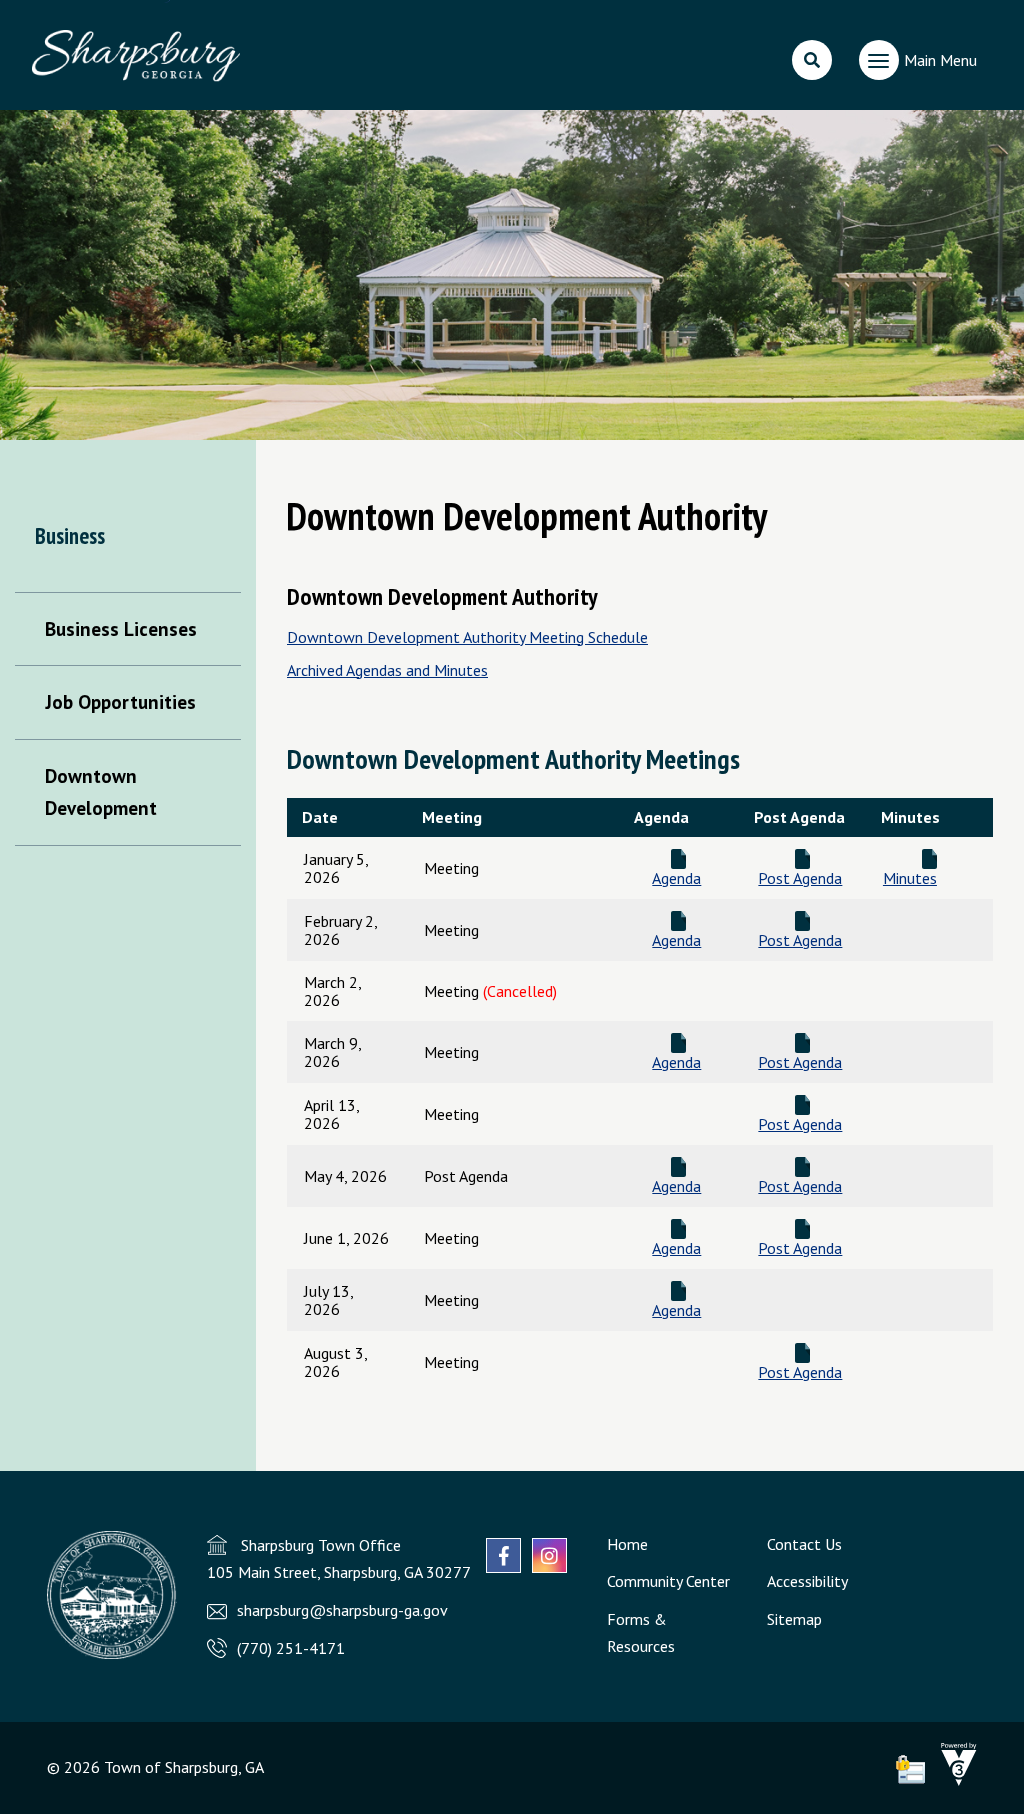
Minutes (910, 878)
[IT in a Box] (954, 1780)
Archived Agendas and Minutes (387, 670)
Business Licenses (121, 628)
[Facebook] (503, 1555)
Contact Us (804, 1544)
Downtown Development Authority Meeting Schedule (467, 637)
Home (627, 1544)
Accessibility (807, 1581)
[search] (812, 60)
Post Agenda (800, 878)
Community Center (668, 1581)
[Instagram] (549, 1555)
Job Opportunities (120, 701)
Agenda (676, 878)
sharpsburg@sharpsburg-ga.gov (342, 1610)
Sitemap (794, 1619)
